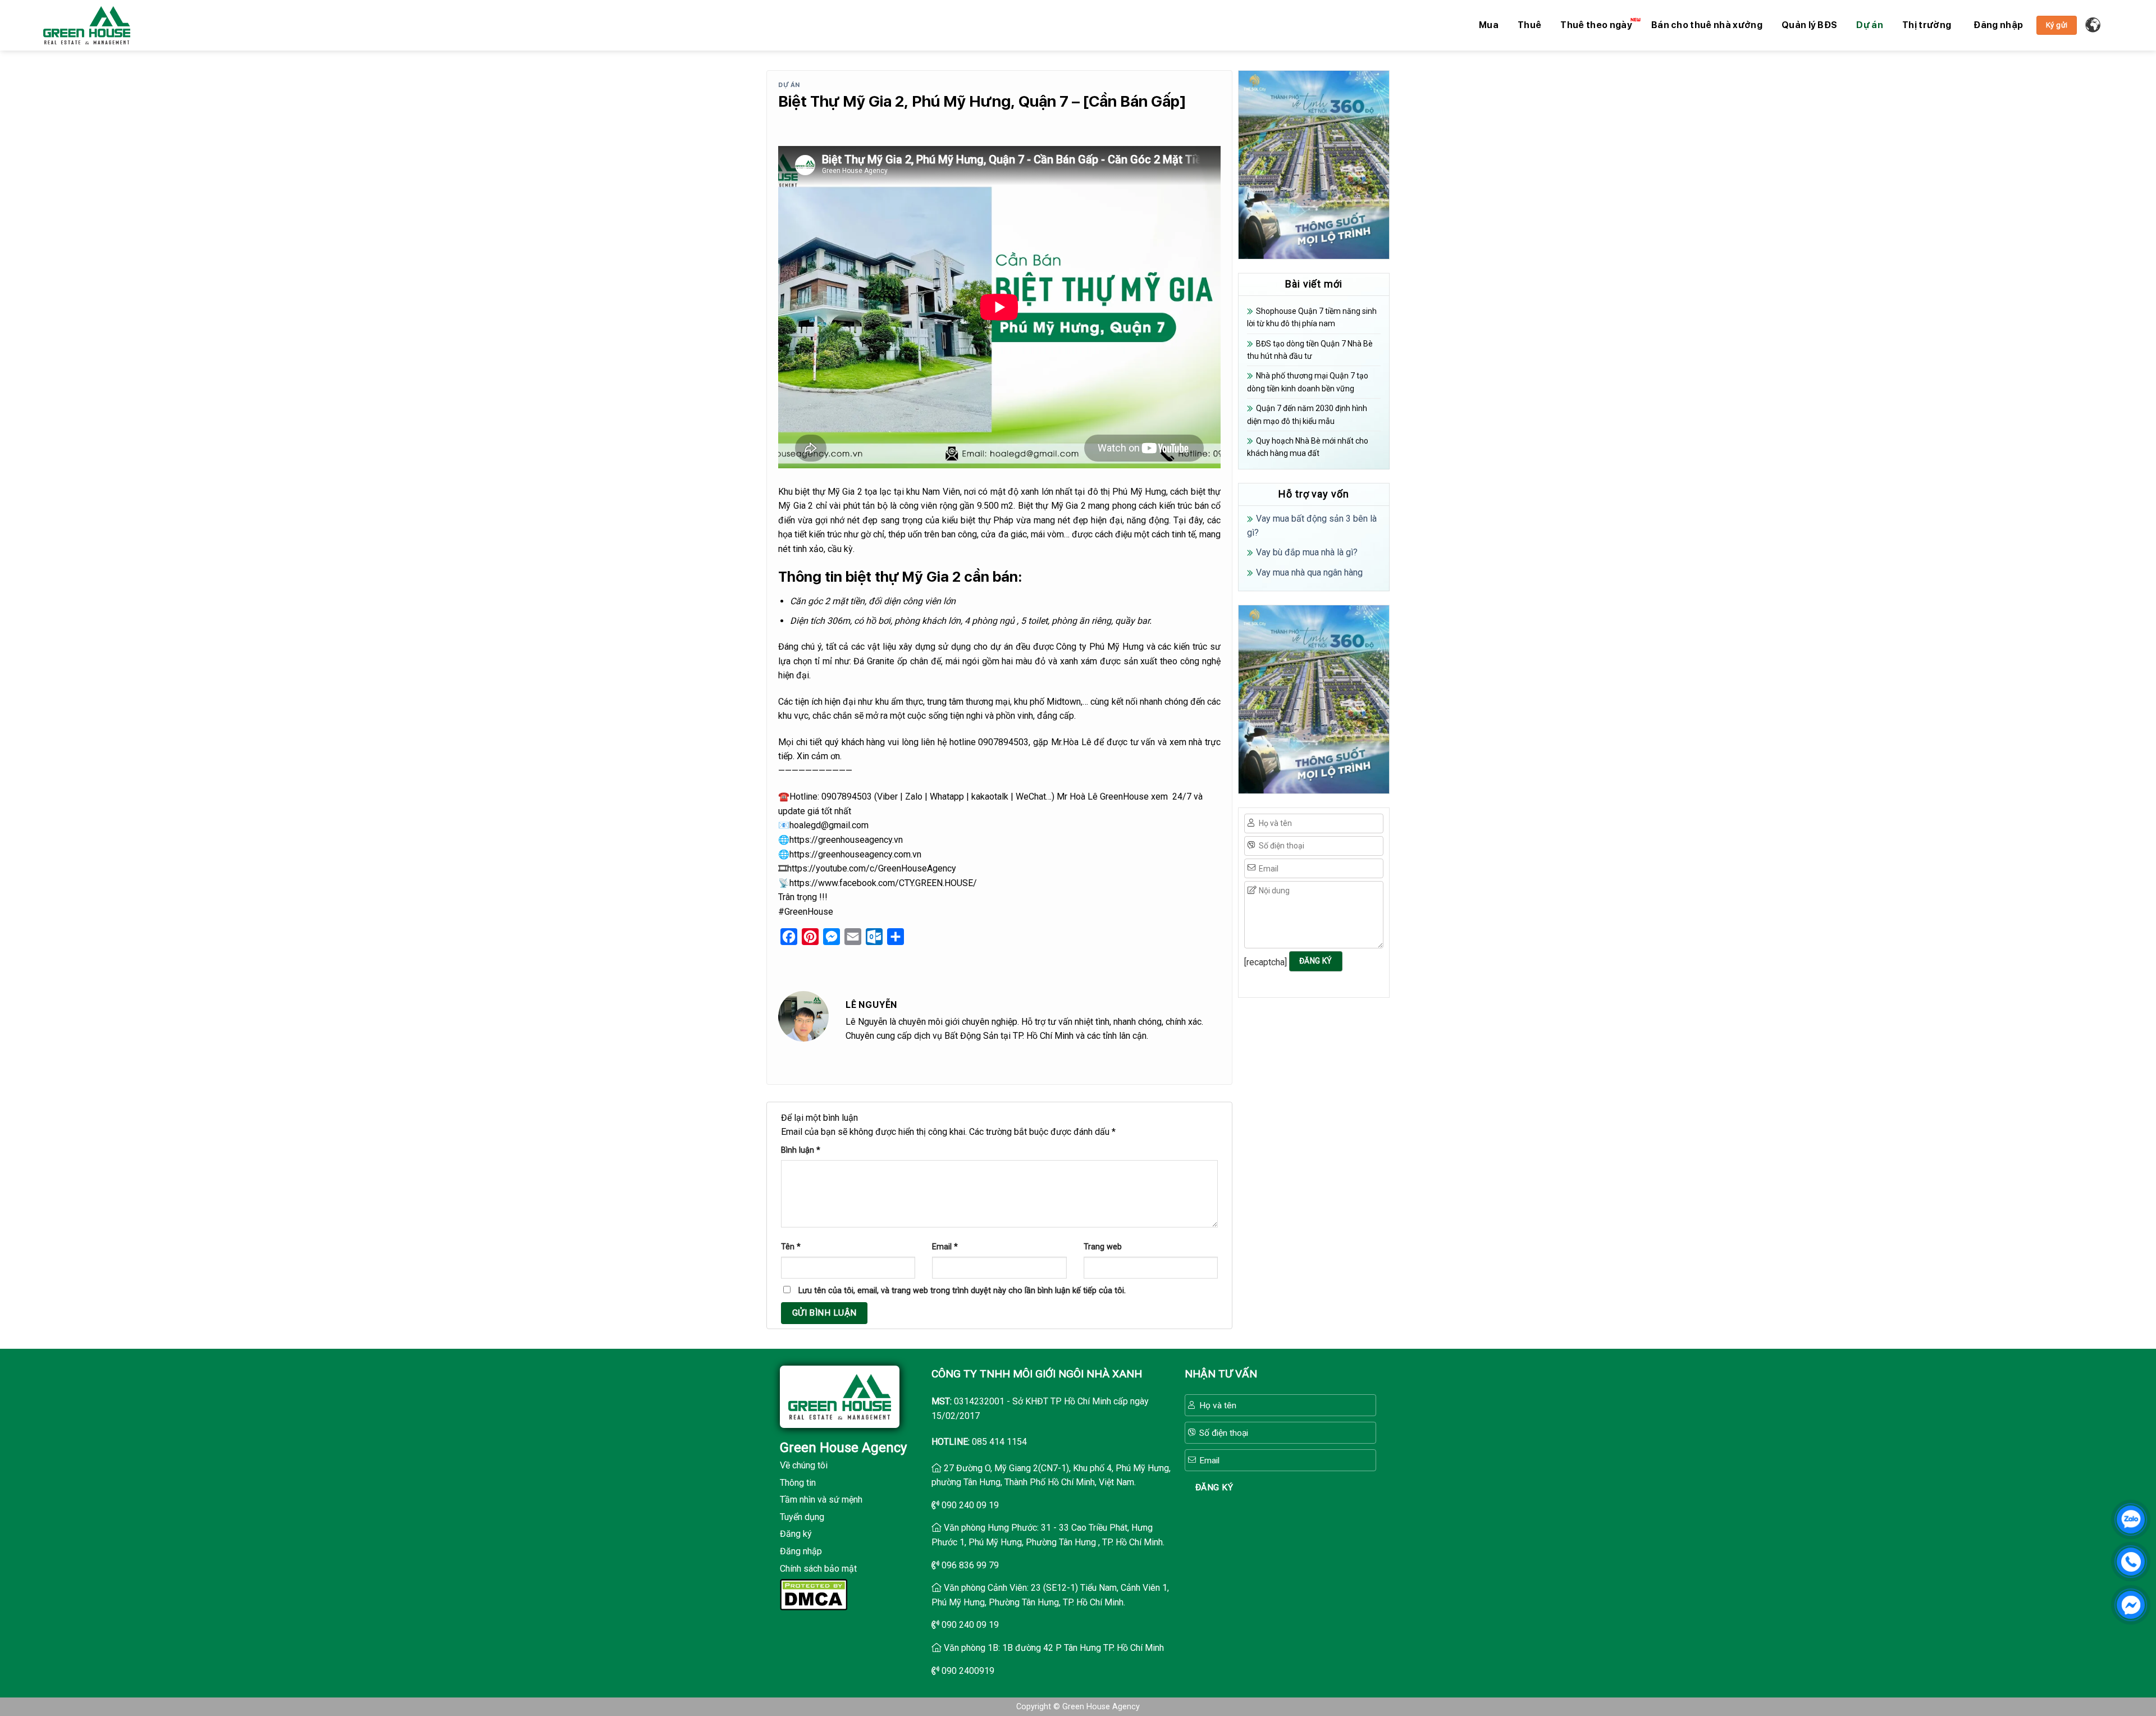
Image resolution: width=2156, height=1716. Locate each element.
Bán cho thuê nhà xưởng (1707, 25)
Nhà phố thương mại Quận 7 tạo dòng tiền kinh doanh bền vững (1308, 382)
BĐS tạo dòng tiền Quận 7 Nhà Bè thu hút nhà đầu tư (1310, 350)
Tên (791, 1247)
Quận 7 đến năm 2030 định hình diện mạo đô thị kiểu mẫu (1307, 414)
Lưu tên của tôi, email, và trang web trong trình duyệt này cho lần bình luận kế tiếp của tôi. (962, 1291)
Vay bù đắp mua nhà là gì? (1307, 552)
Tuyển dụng (802, 1517)
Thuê (1529, 25)
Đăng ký (796, 1534)
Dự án (1870, 25)
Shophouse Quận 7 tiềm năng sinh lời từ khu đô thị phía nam (1312, 317)
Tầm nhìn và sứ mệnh (821, 1500)
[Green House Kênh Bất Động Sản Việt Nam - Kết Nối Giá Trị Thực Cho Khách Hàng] (87, 25)
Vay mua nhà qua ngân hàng (1309, 572)
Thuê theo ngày (1596, 25)
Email (945, 1247)
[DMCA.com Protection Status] (814, 1594)
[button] (1998, 25)
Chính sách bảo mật (818, 1569)
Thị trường (1927, 25)
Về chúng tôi (804, 1465)
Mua (1489, 25)
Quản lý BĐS (1810, 25)
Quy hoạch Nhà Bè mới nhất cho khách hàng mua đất (1308, 447)
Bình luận (801, 1150)
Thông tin (798, 1483)
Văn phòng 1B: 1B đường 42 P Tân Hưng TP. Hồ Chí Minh (1054, 1648)
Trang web (1103, 1247)
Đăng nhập (801, 1551)
